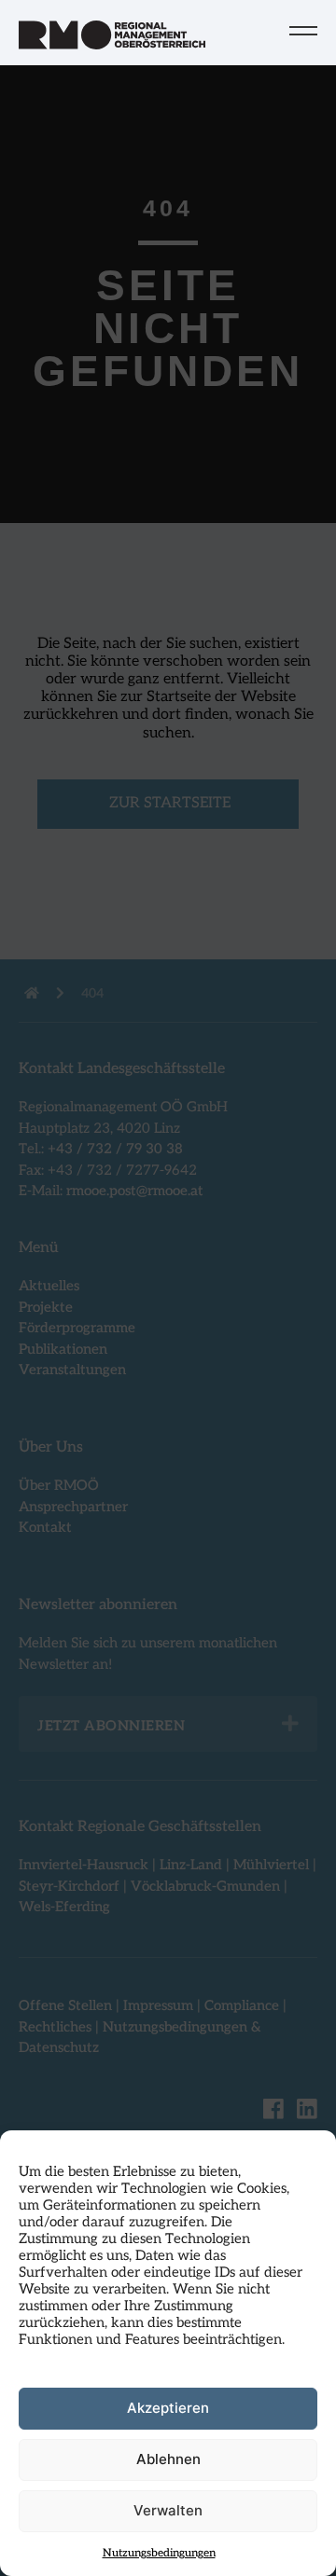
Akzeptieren (168, 2408)
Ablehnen (168, 2459)
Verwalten (168, 2510)
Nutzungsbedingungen (159, 2553)
